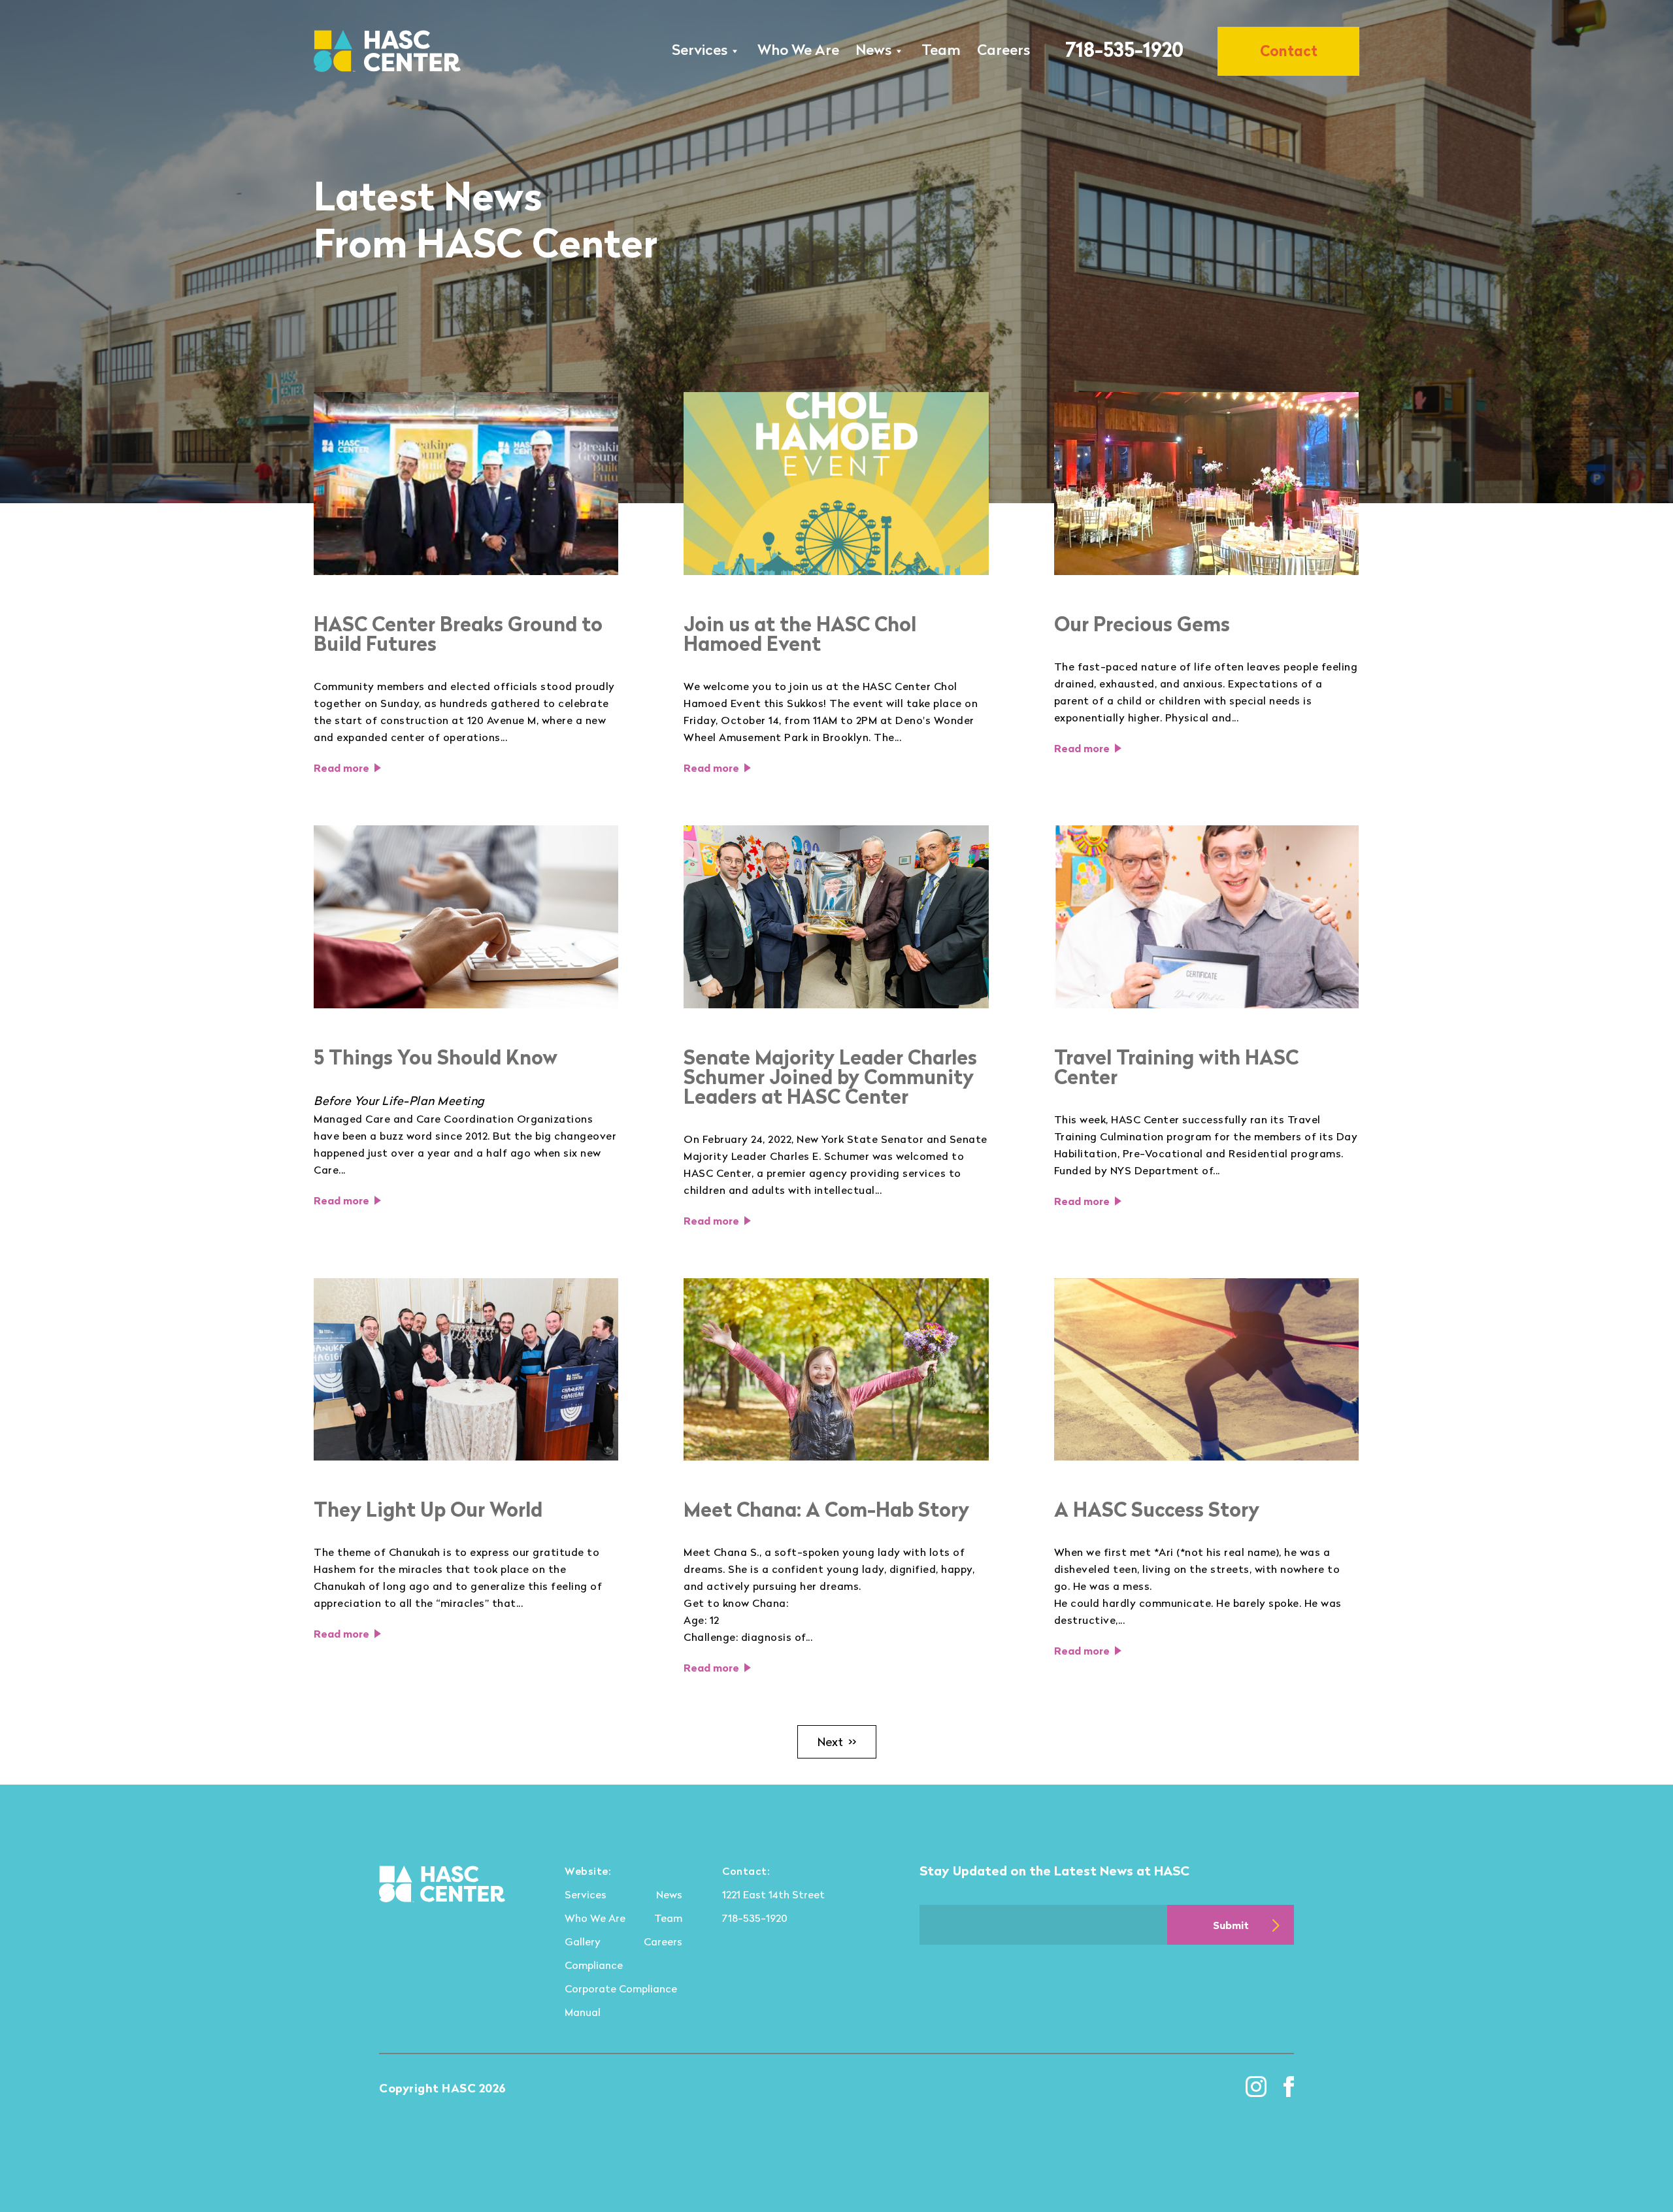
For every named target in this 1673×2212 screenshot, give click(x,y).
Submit (1231, 1925)
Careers (1003, 49)
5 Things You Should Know (436, 1057)
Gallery (583, 1941)
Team (941, 49)
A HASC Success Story (1157, 1510)
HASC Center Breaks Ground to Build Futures (458, 634)
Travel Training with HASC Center (1176, 1067)
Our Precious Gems (1142, 624)
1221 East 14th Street (773, 1894)
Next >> (837, 1742)
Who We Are (798, 49)
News (873, 49)
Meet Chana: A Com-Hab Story (826, 1510)
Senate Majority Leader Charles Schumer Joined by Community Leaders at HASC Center (830, 1077)
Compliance (594, 1965)
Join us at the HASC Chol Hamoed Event (800, 634)
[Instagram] (1256, 2087)
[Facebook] (1289, 2087)
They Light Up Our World (428, 1510)
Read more (341, 768)
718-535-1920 (1124, 49)
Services (700, 49)
